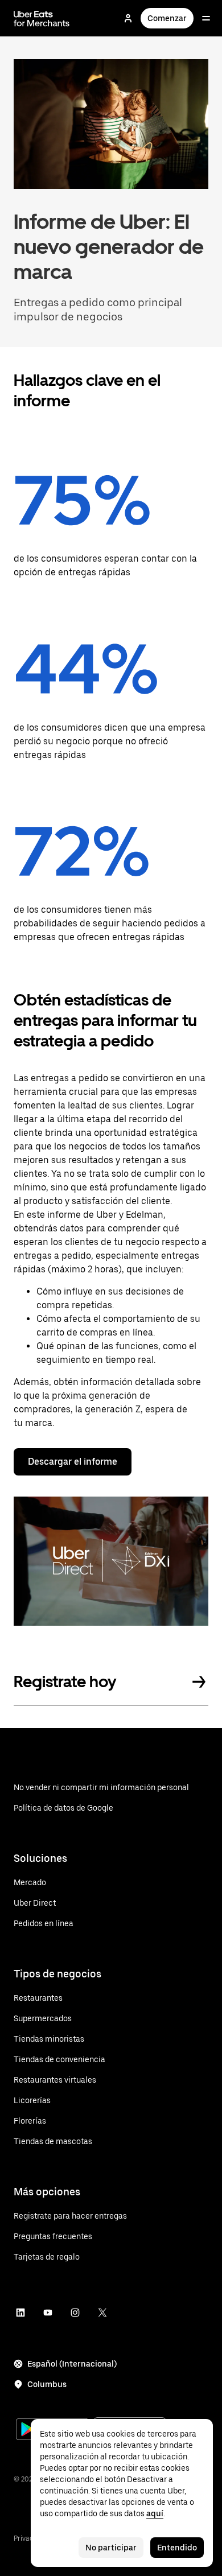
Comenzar (167, 18)
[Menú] (206, 18)
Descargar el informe (73, 1462)
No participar (111, 2548)
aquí (155, 2513)
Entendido (177, 2548)
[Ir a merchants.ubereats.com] (42, 18)
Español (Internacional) (72, 2364)
